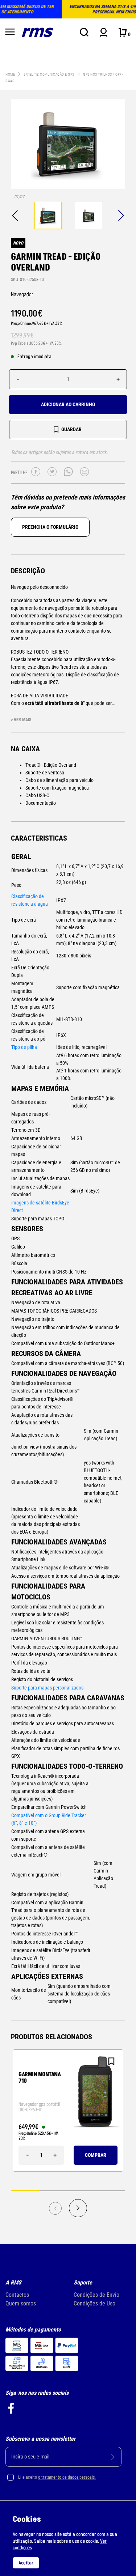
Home (10, 74)
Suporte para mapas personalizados (47, 1688)
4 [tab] (111, 2190)
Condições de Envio (96, 2295)
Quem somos (21, 2303)
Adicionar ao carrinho (68, 404)
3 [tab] (83, 2190)
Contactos (17, 2295)
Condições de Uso (94, 2303)
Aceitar (26, 2563)
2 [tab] (54, 2190)
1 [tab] (25, 2190)
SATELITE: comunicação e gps (49, 74)
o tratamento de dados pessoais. (67, 2477)
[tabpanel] (48, 216)
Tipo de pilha (24, 1047)
